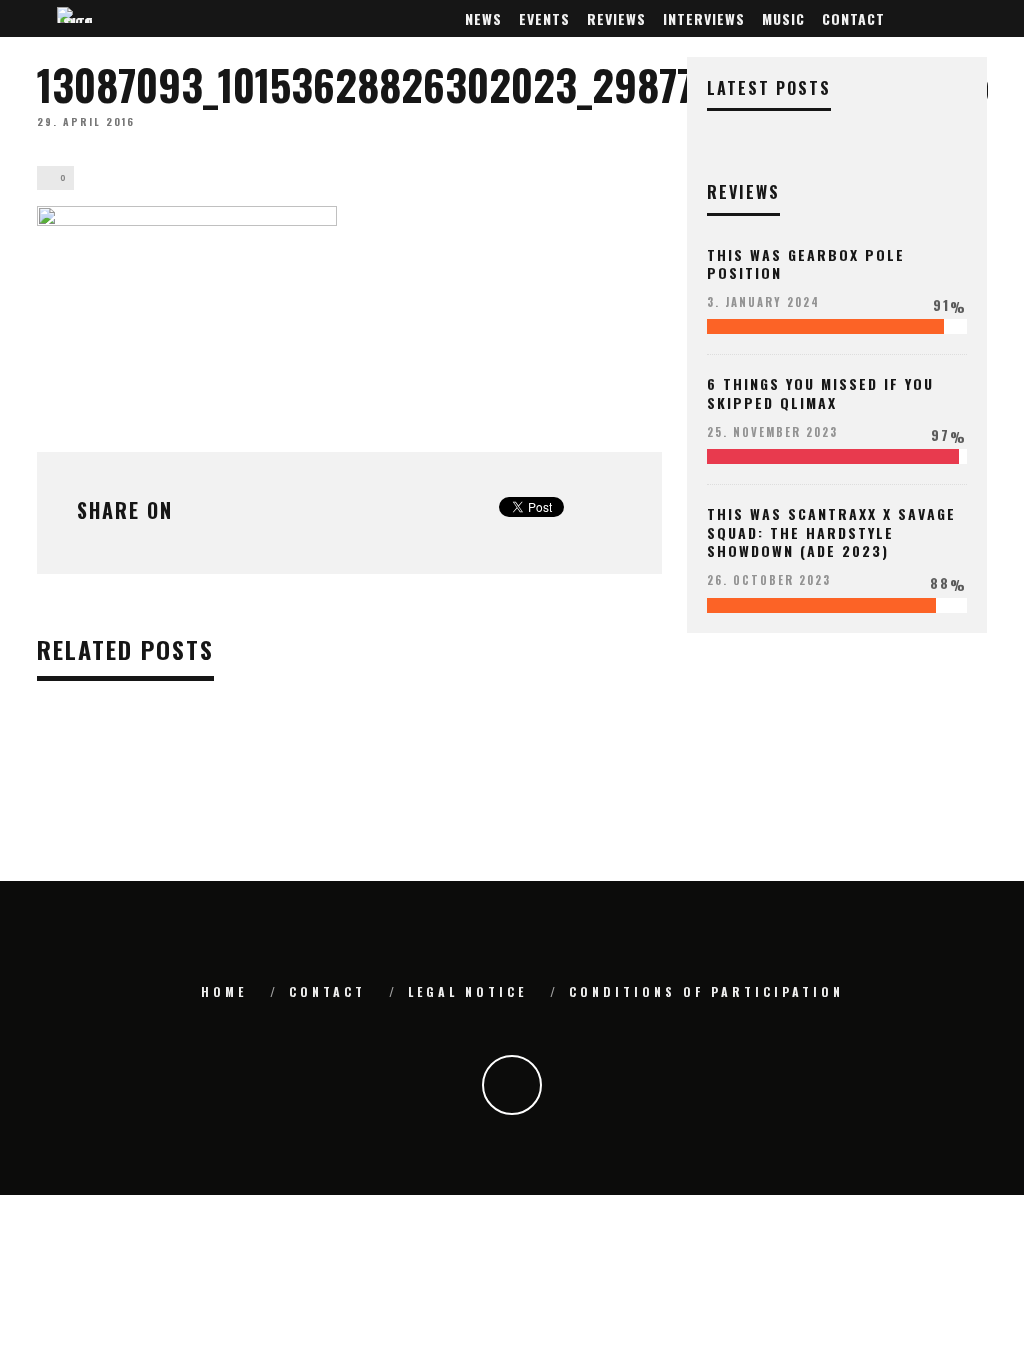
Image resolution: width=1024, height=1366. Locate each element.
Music (783, 18)
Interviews (704, 18)
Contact (853, 18)
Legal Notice (467, 991)
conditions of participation (706, 991)
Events (544, 18)
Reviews (616, 18)
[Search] (975, 18)
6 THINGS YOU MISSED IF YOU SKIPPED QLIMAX (820, 392)
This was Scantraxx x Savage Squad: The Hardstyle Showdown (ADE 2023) (831, 531)
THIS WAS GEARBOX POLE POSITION (806, 263)
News (483, 18)
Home (224, 991)
